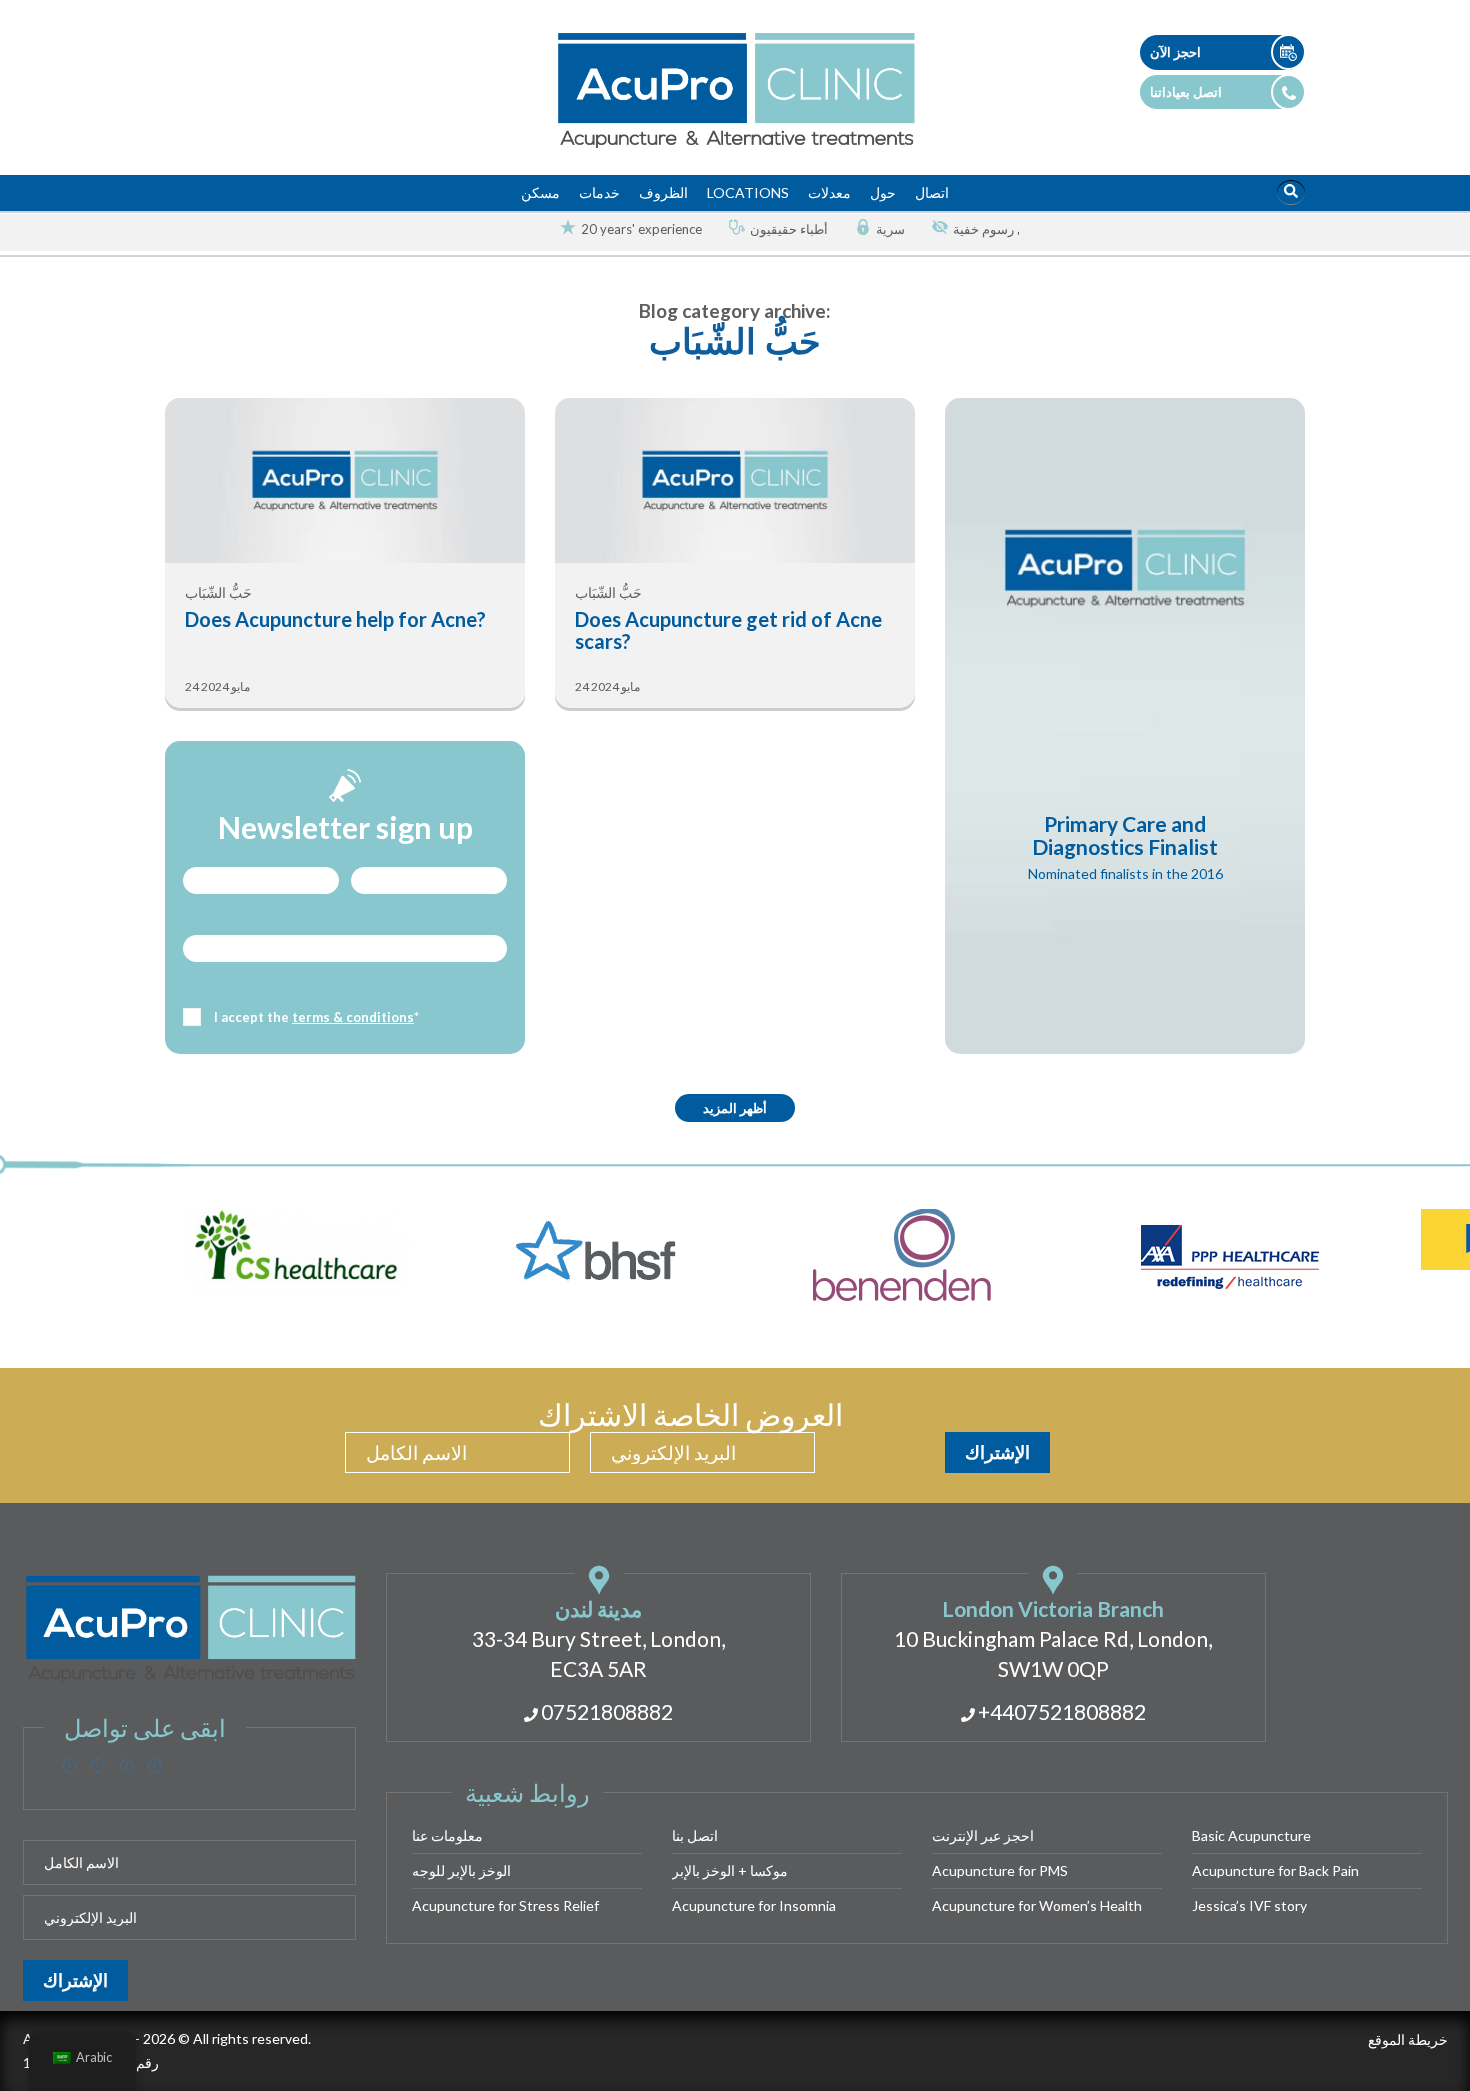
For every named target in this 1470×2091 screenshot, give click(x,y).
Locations (748, 192)
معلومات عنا (447, 1835)
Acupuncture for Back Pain (1275, 1870)
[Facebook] (70, 1766)
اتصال (932, 192)
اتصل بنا (695, 1835)
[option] (623, 229)
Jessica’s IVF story (1249, 1905)
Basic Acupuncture (1251, 1835)
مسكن (540, 192)
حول (883, 192)
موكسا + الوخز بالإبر (730, 1870)
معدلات (829, 192)
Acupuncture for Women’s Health (1037, 1905)
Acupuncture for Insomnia (754, 1905)
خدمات (599, 192)
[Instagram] (127, 1766)
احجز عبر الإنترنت (983, 1835)
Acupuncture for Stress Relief (505, 1905)
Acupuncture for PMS (1000, 1870)
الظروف (663, 192)
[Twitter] (98, 1766)
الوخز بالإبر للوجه (461, 1870)
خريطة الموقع (1408, 2039)
